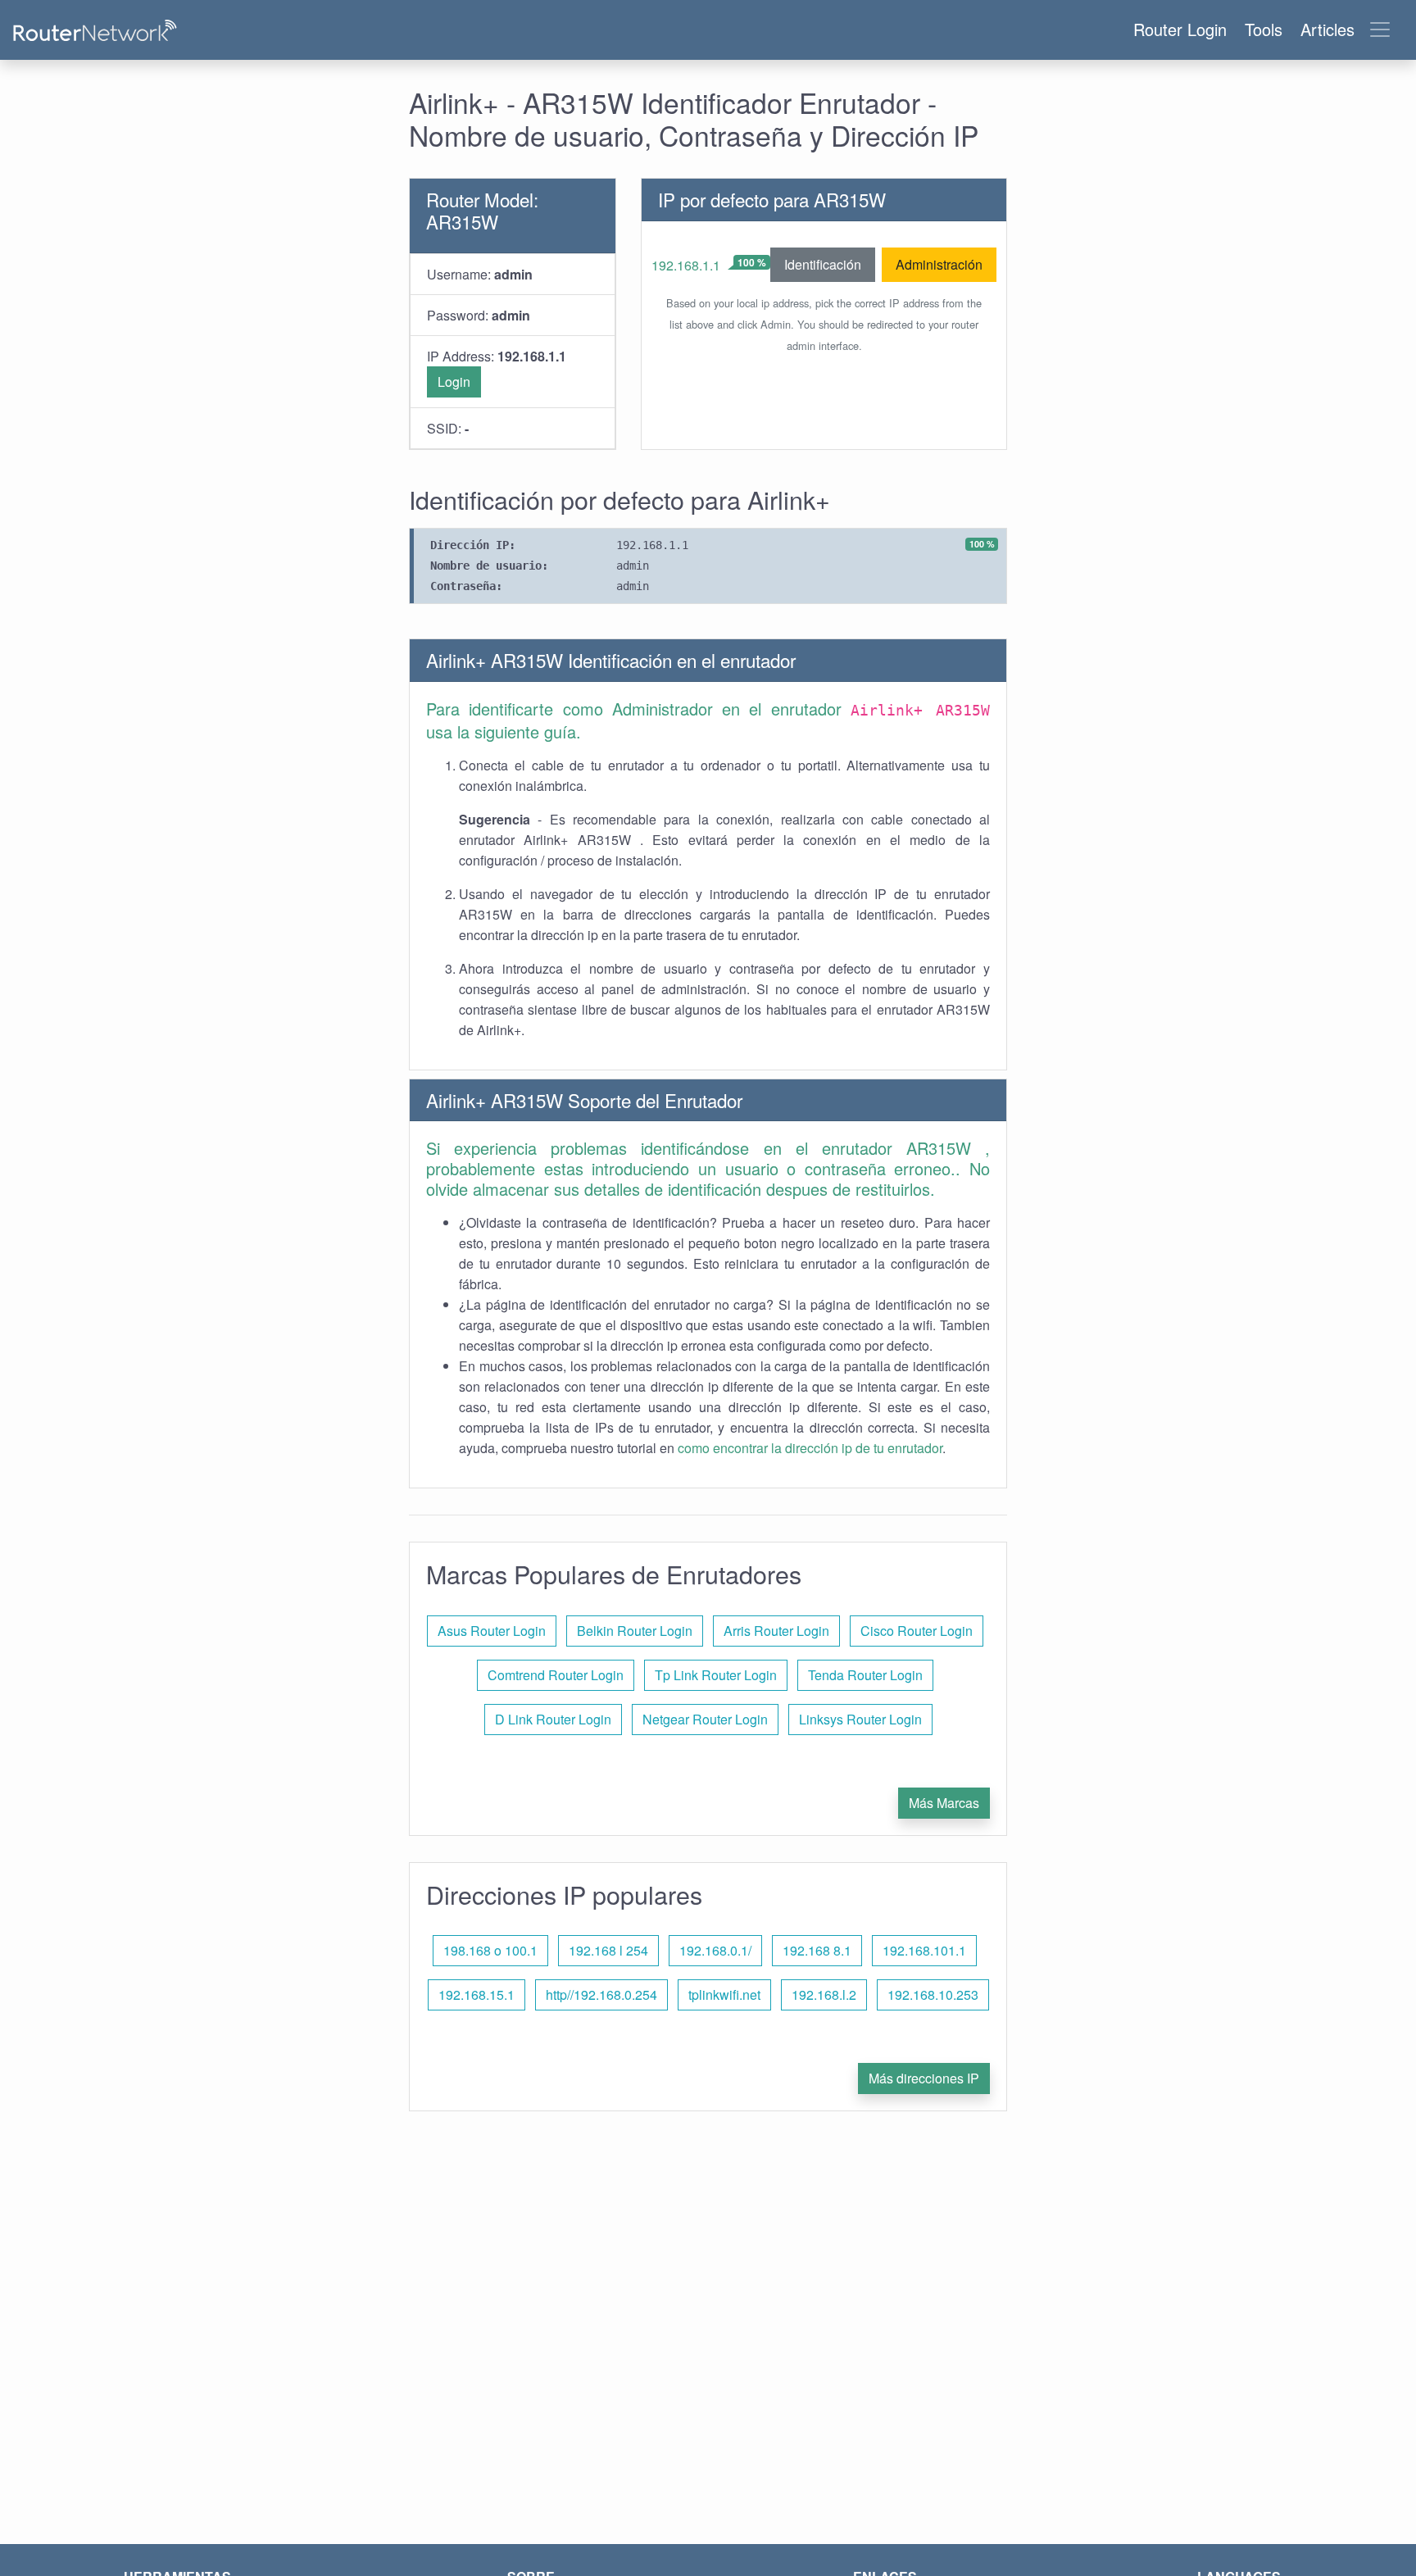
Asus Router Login (492, 1631)
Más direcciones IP (924, 2078)
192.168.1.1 (686, 265)
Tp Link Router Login (716, 1675)
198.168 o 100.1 (490, 1950)
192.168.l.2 (824, 1994)
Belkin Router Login (635, 1631)
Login (454, 382)
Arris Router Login (776, 1631)
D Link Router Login (553, 1719)
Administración (939, 264)
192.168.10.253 (933, 1994)
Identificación (823, 264)
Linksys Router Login (860, 1719)
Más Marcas (944, 1803)
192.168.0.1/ (715, 1950)
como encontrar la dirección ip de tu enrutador (810, 1448)
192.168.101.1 (924, 1950)
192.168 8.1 (817, 1950)
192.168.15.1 (477, 1994)
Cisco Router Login (917, 1631)
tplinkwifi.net (724, 1994)
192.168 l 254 (608, 1950)
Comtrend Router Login (556, 1675)
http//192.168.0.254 (601, 1994)
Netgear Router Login (705, 1719)
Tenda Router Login (865, 1675)
